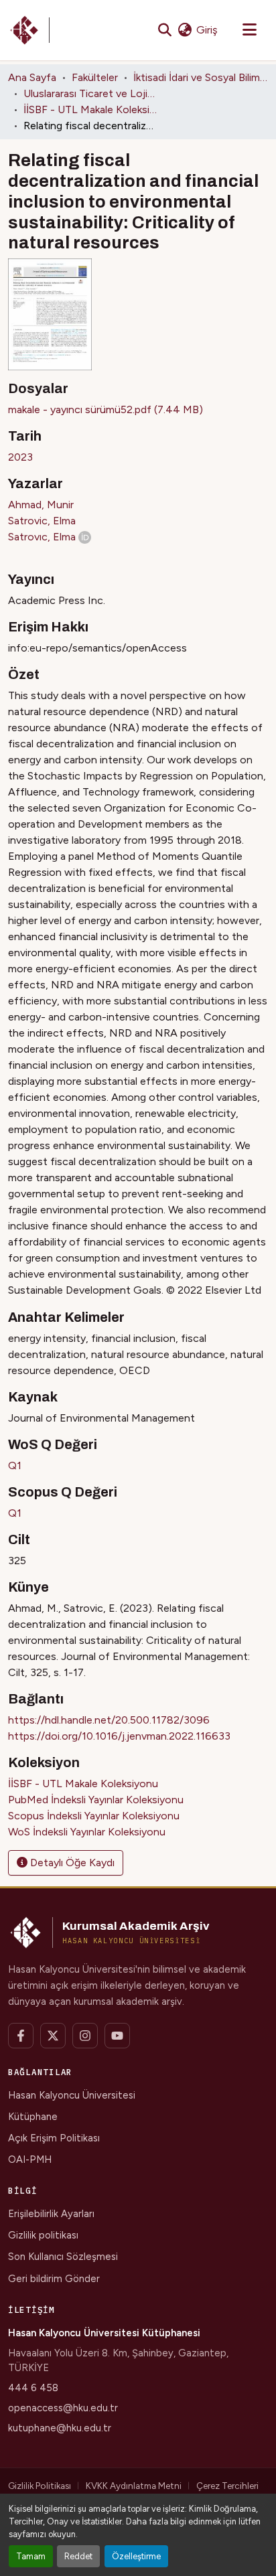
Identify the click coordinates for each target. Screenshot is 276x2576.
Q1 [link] (15, 1465)
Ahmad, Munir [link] (41, 505)
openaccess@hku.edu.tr (63, 2408)
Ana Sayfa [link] (32, 77)
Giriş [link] (207, 30)
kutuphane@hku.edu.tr (60, 2428)
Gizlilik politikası (43, 2235)
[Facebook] (21, 2036)
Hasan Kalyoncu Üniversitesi (72, 2095)
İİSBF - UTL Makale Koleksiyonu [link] (90, 109)
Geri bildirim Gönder (54, 2279)
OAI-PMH (30, 2160)
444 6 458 (33, 2388)
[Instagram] (85, 2036)
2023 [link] (20, 457)
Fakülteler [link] (95, 77)
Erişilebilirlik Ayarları (51, 2214)
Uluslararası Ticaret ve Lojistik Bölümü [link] (90, 93)
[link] (138, 410)
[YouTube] (117, 2036)
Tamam (31, 2556)
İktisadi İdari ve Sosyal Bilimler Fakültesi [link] (200, 77)
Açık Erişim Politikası (54, 2138)
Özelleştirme (136, 2556)
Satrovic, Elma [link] (42, 521)
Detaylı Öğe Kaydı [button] (71, 1863)
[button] (29, 30)
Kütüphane (33, 2117)
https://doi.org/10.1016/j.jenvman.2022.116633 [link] (119, 1736)
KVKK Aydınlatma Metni (134, 2486)
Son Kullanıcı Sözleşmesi (63, 2257)
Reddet (78, 2556)
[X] (53, 2036)
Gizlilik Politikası (40, 2486)
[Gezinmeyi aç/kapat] (249, 30)
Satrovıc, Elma (42, 537)
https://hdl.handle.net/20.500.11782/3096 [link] (109, 1720)
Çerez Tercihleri (227, 2486)
